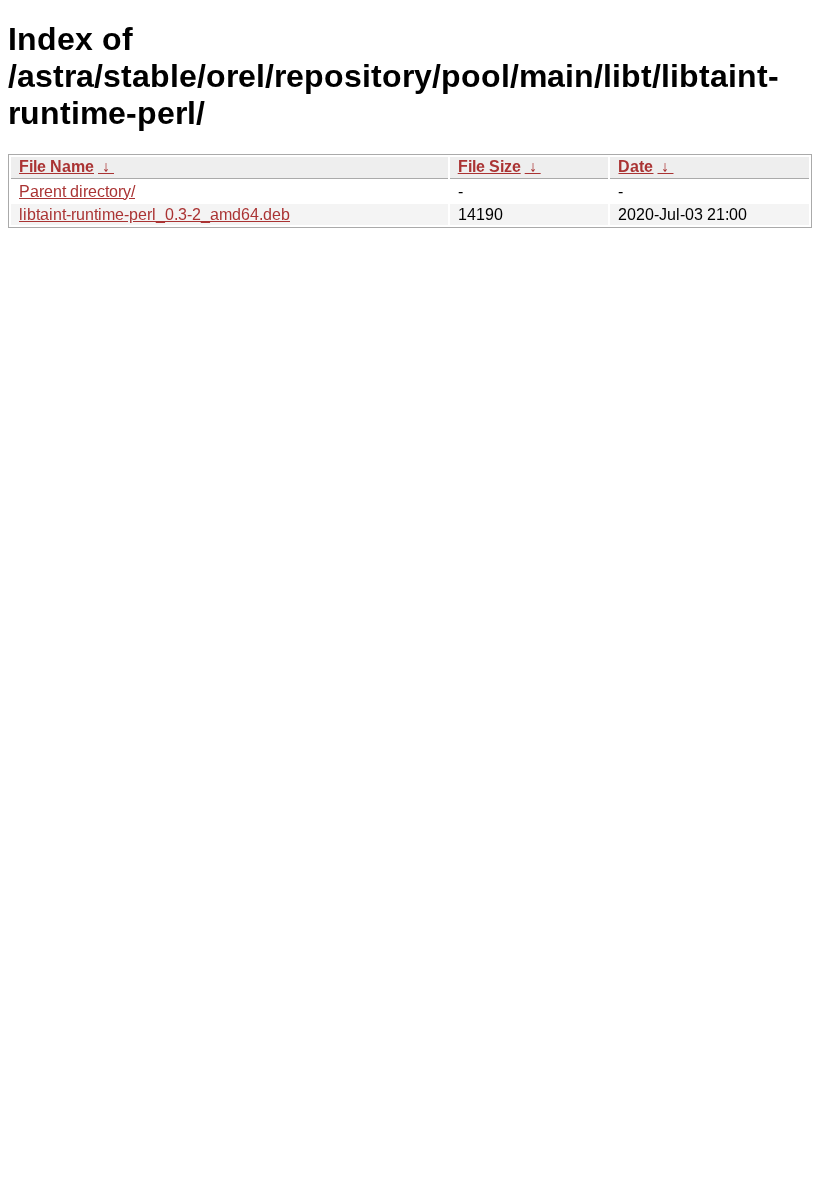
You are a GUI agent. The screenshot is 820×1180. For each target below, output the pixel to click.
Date (635, 166)
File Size (489, 166)
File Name (56, 166)
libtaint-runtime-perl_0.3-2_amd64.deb (154, 214)
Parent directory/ (77, 191)
